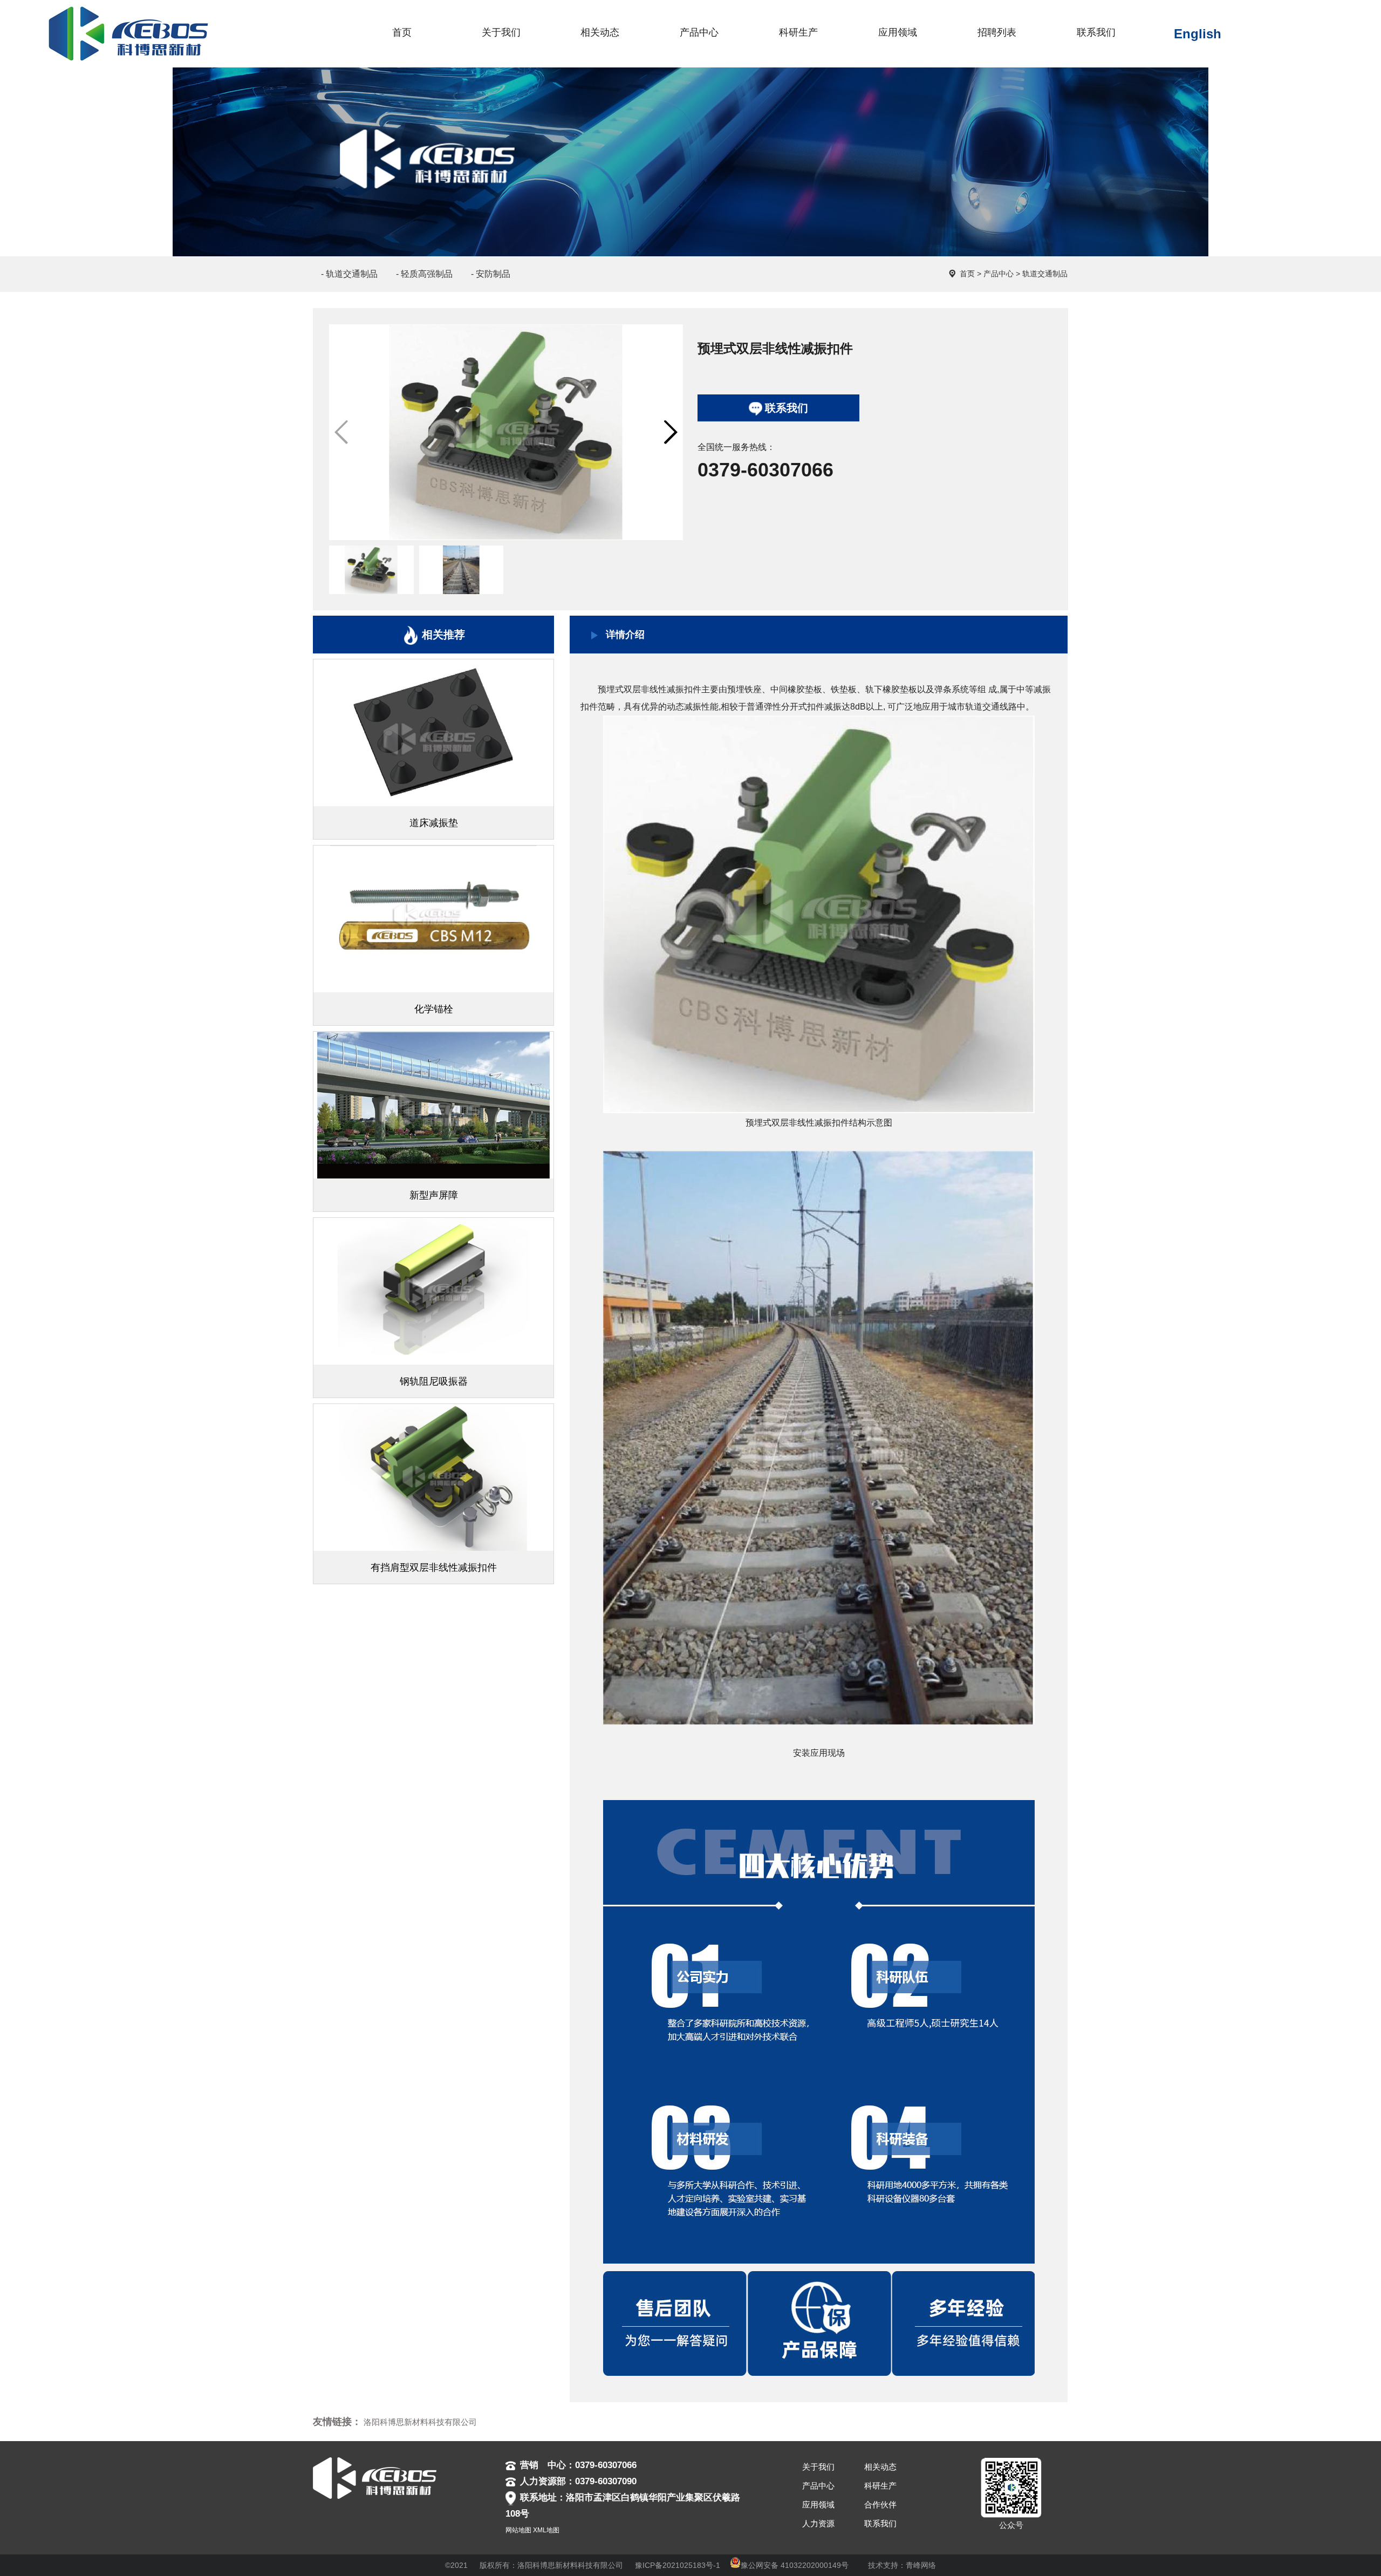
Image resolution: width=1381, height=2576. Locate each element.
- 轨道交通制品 (349, 274)
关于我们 (818, 2467)
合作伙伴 (880, 2505)
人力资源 (818, 2523)
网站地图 (518, 2530)
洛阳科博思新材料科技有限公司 (420, 2422)
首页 (967, 274)
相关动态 (880, 2467)
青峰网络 (921, 2565)
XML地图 (546, 2530)
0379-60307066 (765, 470)
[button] (670, 432)
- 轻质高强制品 (424, 274)
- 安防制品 (491, 274)
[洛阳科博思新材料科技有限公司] (121, 14)
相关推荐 (443, 635)
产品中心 (999, 274)
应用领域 (818, 2505)
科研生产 (880, 2486)
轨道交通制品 (1045, 274)
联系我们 (787, 408)
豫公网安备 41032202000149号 (795, 2565)
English (1198, 34)
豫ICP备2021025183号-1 (678, 2565)
